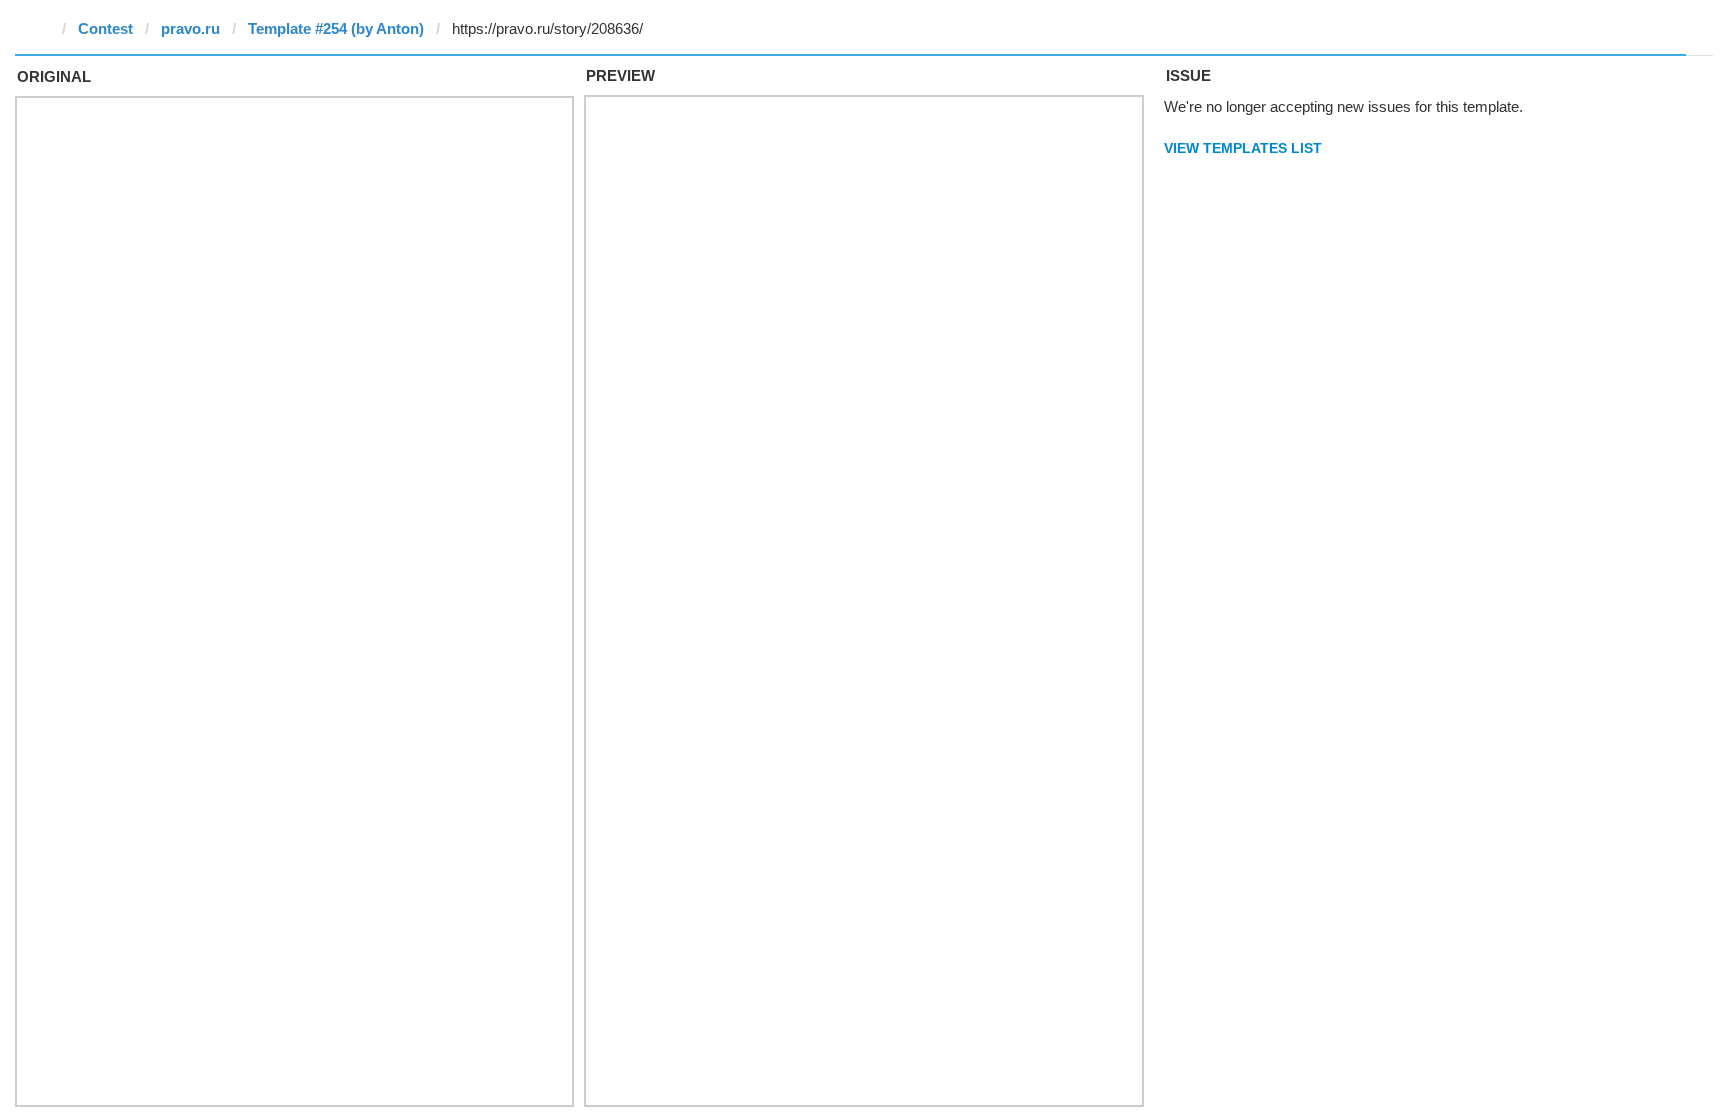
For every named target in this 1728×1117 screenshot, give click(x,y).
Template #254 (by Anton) (336, 28)
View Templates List (1243, 148)
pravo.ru (190, 28)
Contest (105, 28)
